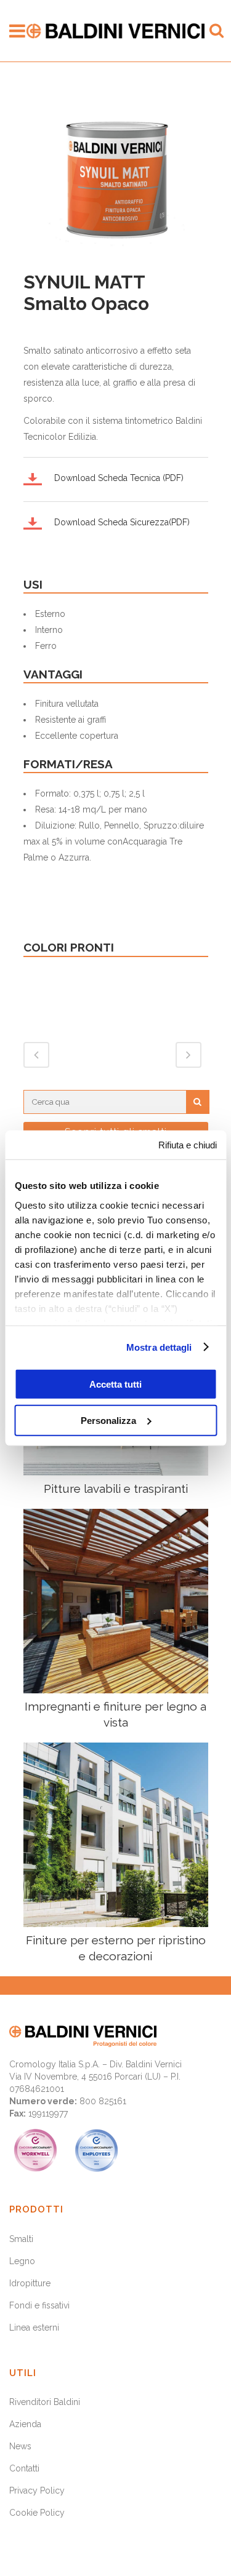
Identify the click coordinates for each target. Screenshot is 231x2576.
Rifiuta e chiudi (188, 1145)
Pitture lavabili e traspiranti (116, 1489)
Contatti (24, 2468)
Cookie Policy (37, 2513)
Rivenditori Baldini (45, 2402)
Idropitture (30, 2283)
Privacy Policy (37, 2491)
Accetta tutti (115, 1384)
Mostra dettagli (159, 1347)
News (20, 2446)
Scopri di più (115, 1601)
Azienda (25, 2424)
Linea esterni (34, 2328)
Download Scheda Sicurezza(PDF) (122, 522)
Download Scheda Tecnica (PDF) (119, 478)
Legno (22, 2261)
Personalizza (108, 1420)
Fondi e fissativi (39, 2305)
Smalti (21, 2239)
